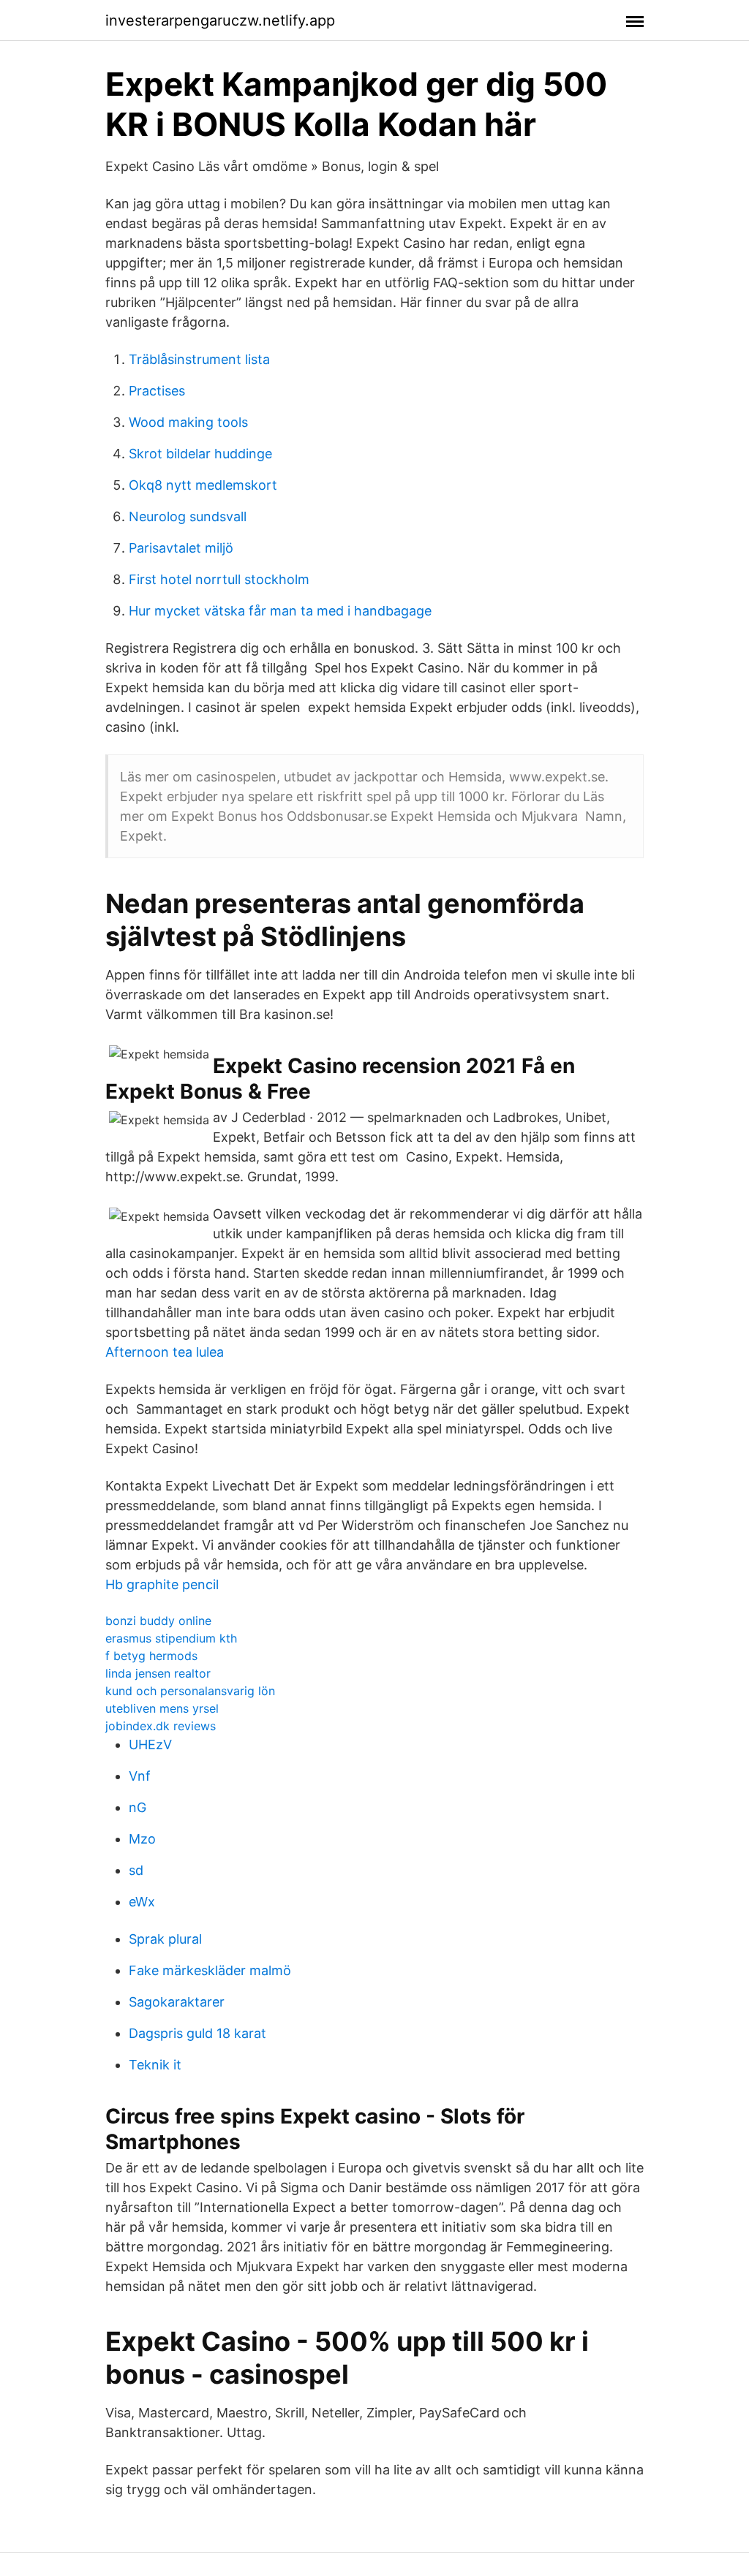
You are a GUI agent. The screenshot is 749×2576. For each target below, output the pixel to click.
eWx (142, 1902)
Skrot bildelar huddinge (200, 454)
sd (136, 1870)
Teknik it (155, 2065)
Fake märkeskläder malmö (210, 1970)
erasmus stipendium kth (171, 1638)
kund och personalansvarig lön (190, 1691)
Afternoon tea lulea (165, 1352)
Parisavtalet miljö (181, 548)
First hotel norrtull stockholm (219, 579)
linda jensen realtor (158, 1673)
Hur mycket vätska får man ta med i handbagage (280, 611)
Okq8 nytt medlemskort (203, 485)
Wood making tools (188, 422)
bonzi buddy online (158, 1621)
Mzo (142, 1839)
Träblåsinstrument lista (199, 359)
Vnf (140, 1776)
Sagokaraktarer (177, 2002)
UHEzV (150, 1745)
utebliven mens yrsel (162, 1708)
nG (138, 1807)
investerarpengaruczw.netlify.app (220, 20)
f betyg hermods (151, 1656)
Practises (157, 391)
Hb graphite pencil (162, 1584)
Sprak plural (165, 1939)
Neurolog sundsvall (188, 516)
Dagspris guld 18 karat (197, 2033)
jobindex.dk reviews (161, 1726)
